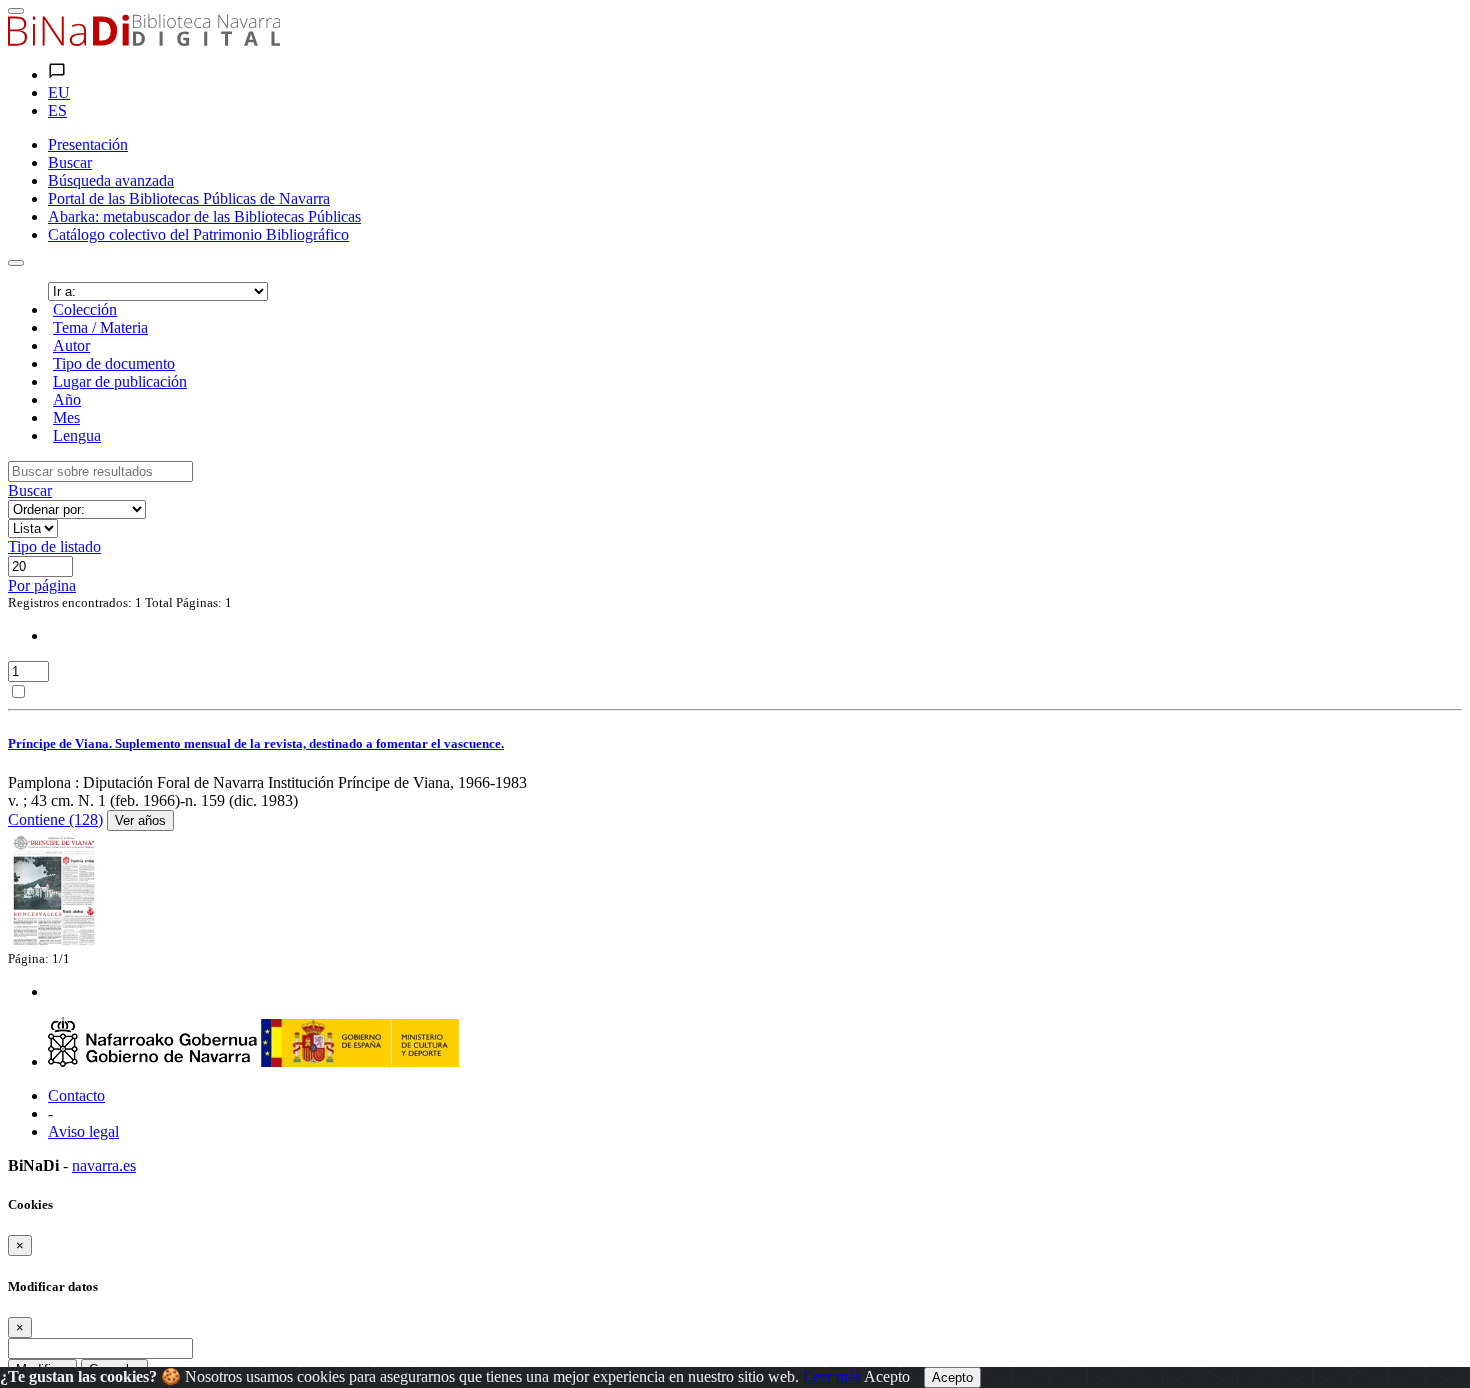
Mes (66, 417)
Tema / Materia (100, 327)
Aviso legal (83, 1131)
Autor (71, 345)
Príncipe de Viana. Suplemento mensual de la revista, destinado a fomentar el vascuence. (256, 743)
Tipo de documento (114, 363)
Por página (42, 585)
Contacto (76, 1095)
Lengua (77, 435)
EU (59, 92)
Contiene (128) (55, 819)
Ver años (140, 820)
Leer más (832, 1376)
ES (57, 110)
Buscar (30, 490)
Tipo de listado (54, 546)
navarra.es (104, 1165)
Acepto (887, 1376)
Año (67, 399)
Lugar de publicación (120, 381)
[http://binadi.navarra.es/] (144, 40)
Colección (85, 309)
